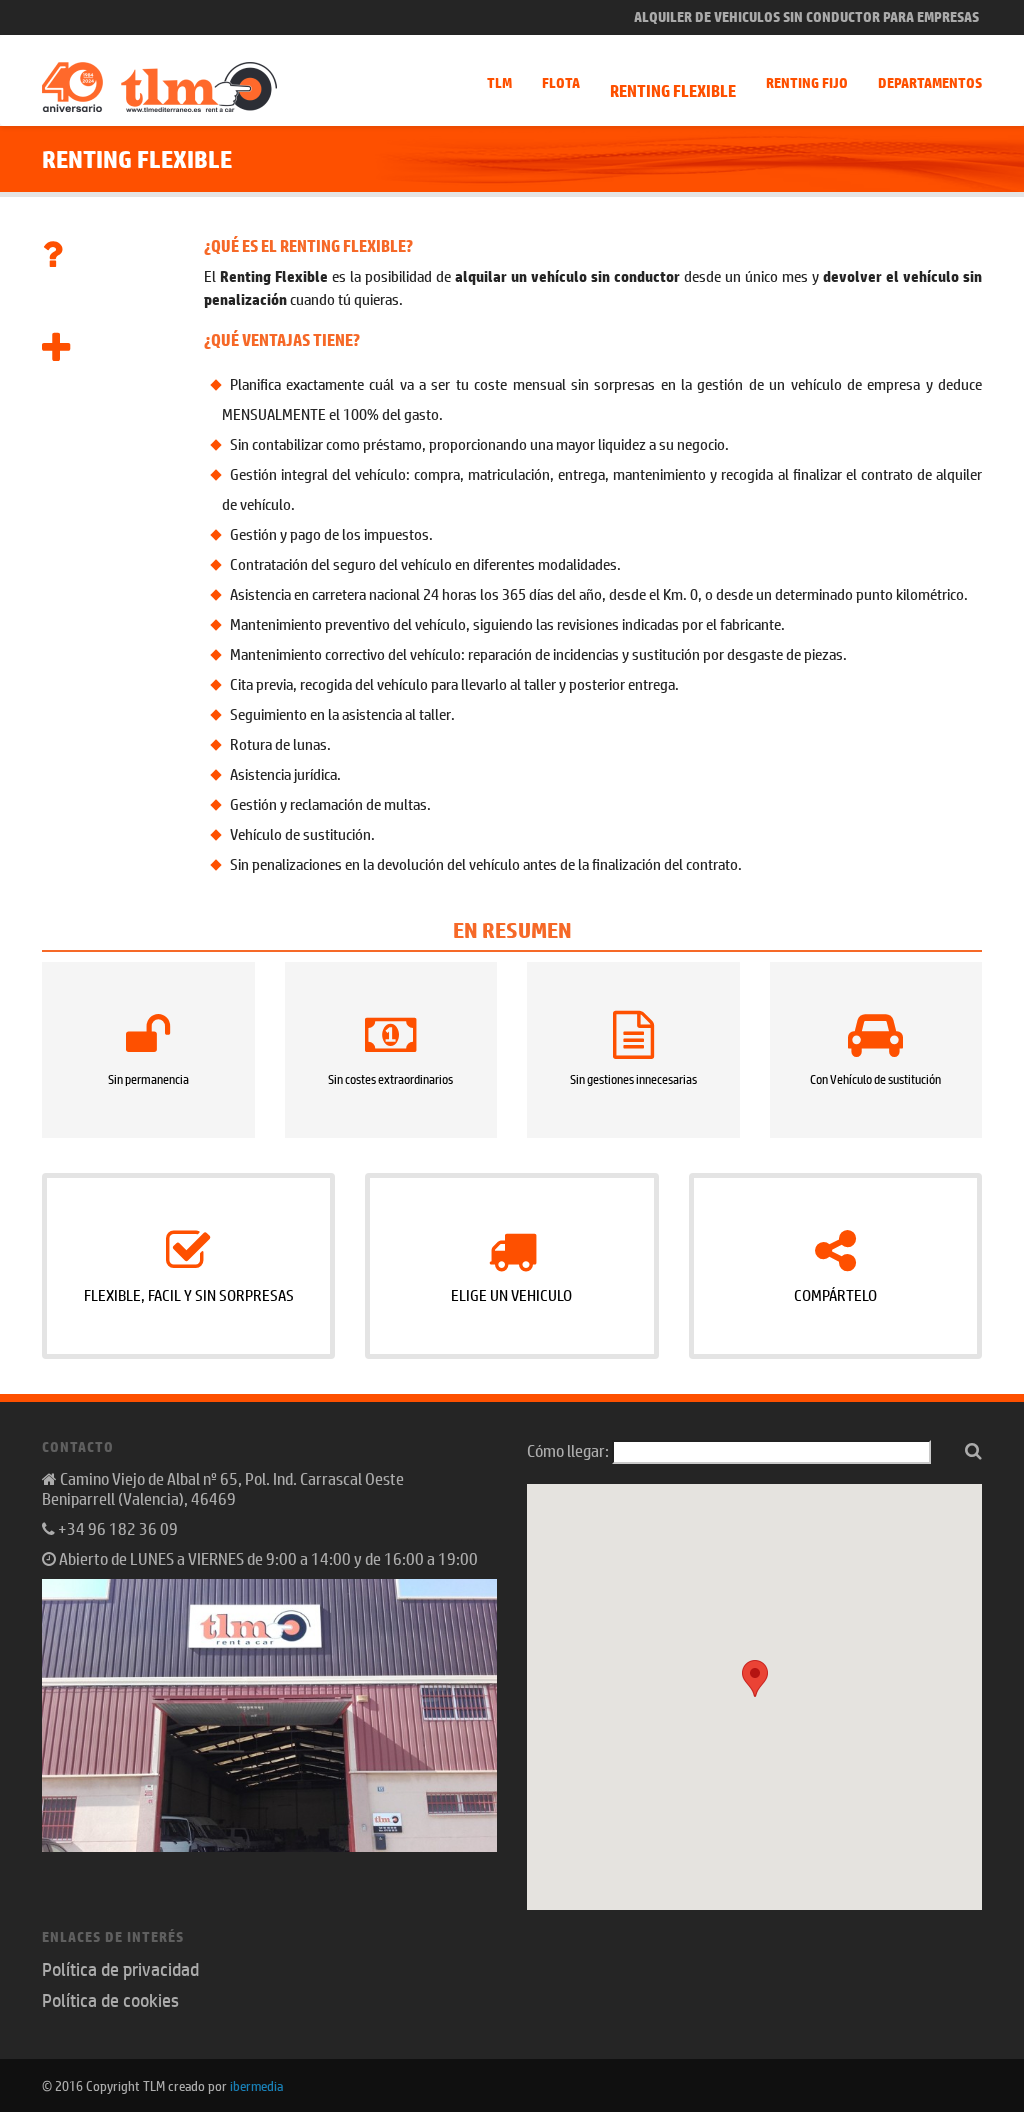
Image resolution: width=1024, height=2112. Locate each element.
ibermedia (256, 2084)
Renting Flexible (673, 90)
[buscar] (973, 1450)
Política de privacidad (120, 1969)
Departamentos (930, 83)
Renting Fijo (807, 83)
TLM (499, 83)
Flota (561, 83)
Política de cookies (110, 2000)
